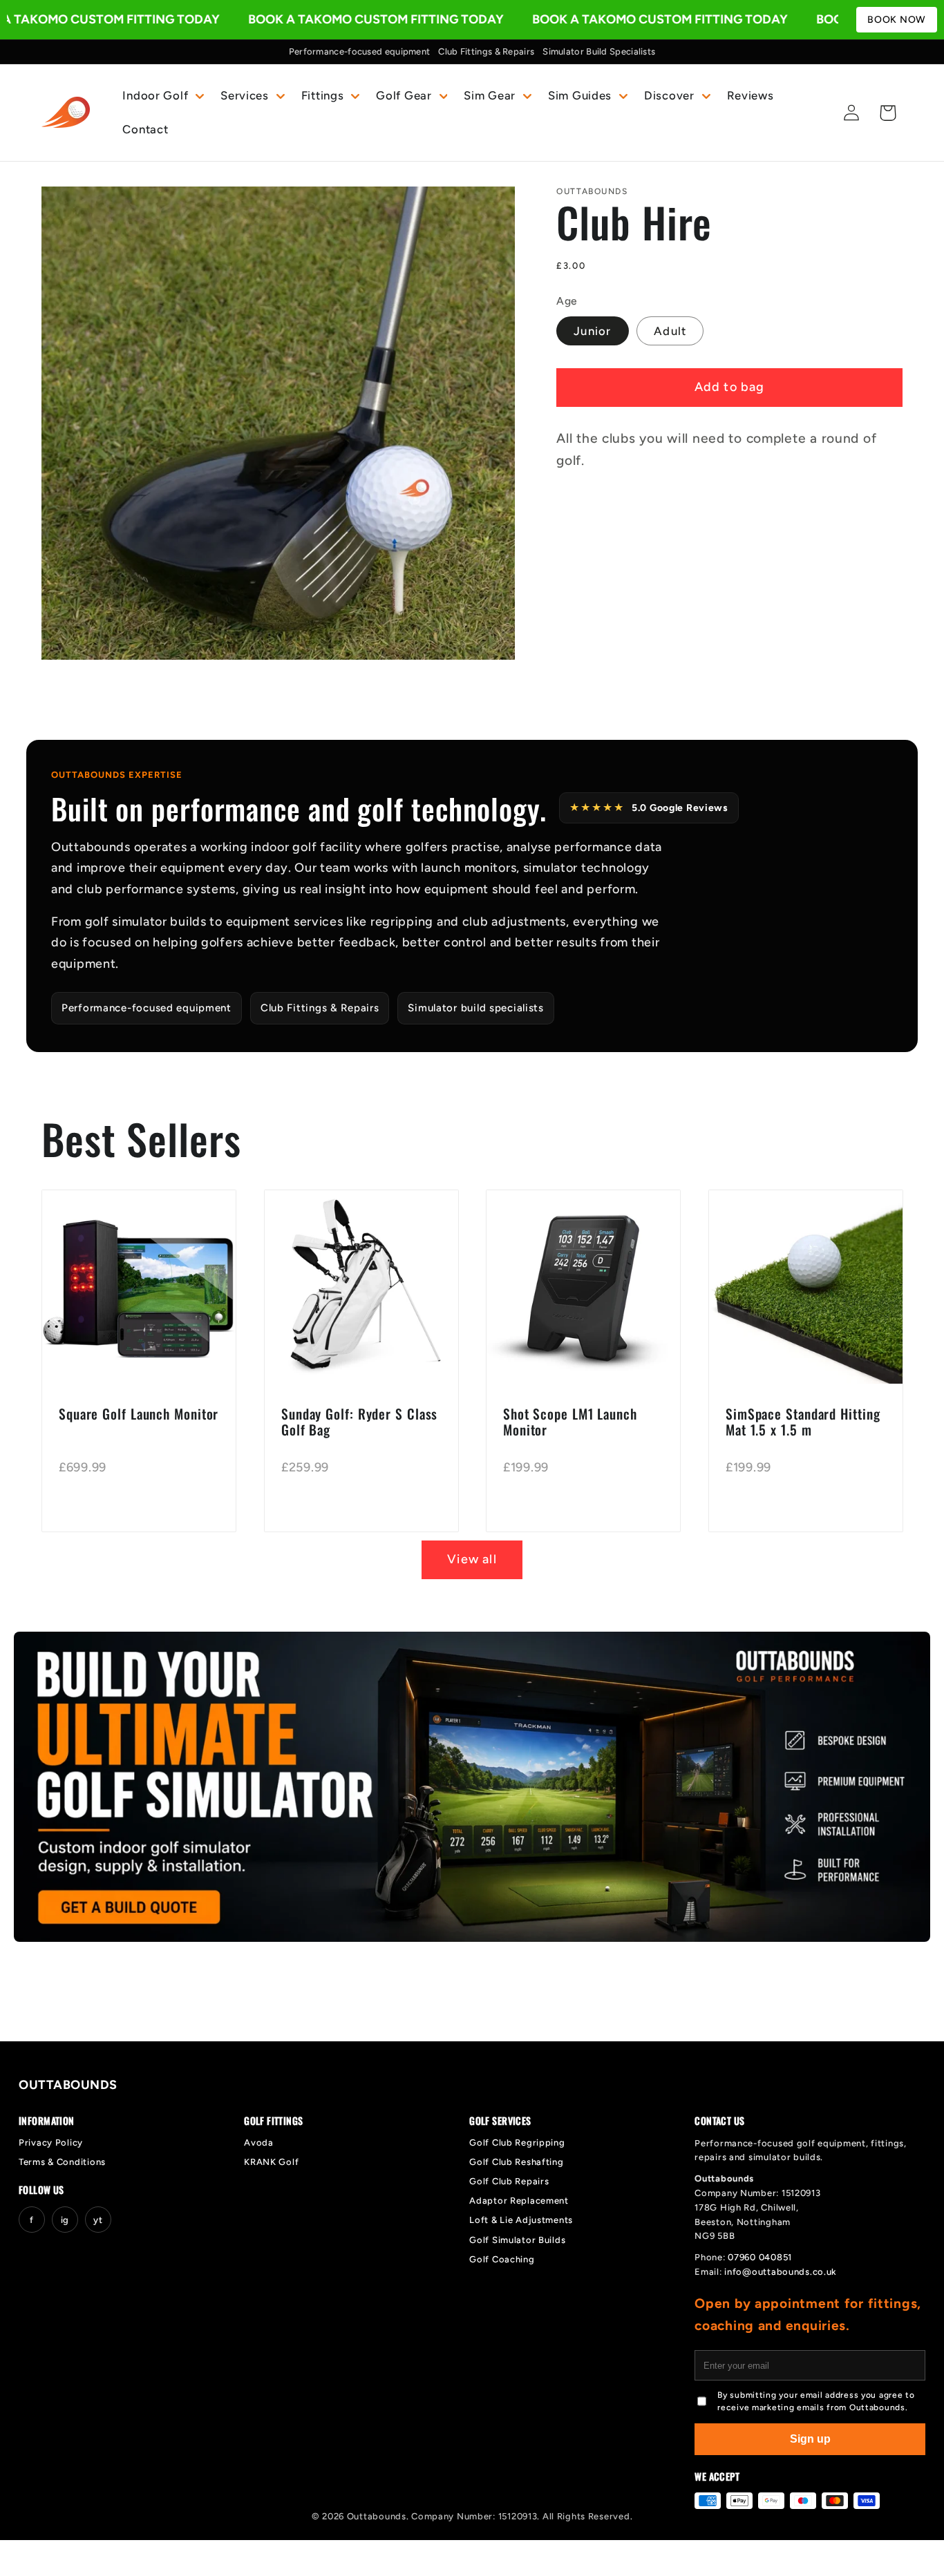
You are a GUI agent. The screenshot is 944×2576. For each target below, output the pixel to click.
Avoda (259, 2143)
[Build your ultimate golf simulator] (472, 1787)
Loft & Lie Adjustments (521, 2220)
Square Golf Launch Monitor (139, 1414)
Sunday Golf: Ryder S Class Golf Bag (359, 1422)
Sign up (810, 2439)
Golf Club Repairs (509, 2181)
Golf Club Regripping (517, 2143)
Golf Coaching (502, 2259)
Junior (592, 331)
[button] (162, 95)
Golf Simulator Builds (517, 2240)
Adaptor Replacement (519, 2201)
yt (98, 2220)
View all (472, 1559)
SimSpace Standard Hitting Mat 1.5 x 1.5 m (803, 1422)
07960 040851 (760, 2257)
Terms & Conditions (62, 2162)
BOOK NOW (897, 20)
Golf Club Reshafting (516, 2162)
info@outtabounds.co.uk (781, 2272)
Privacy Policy (51, 2143)
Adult (670, 331)
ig (65, 2220)
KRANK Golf (271, 2162)
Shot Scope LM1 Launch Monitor (570, 1422)
